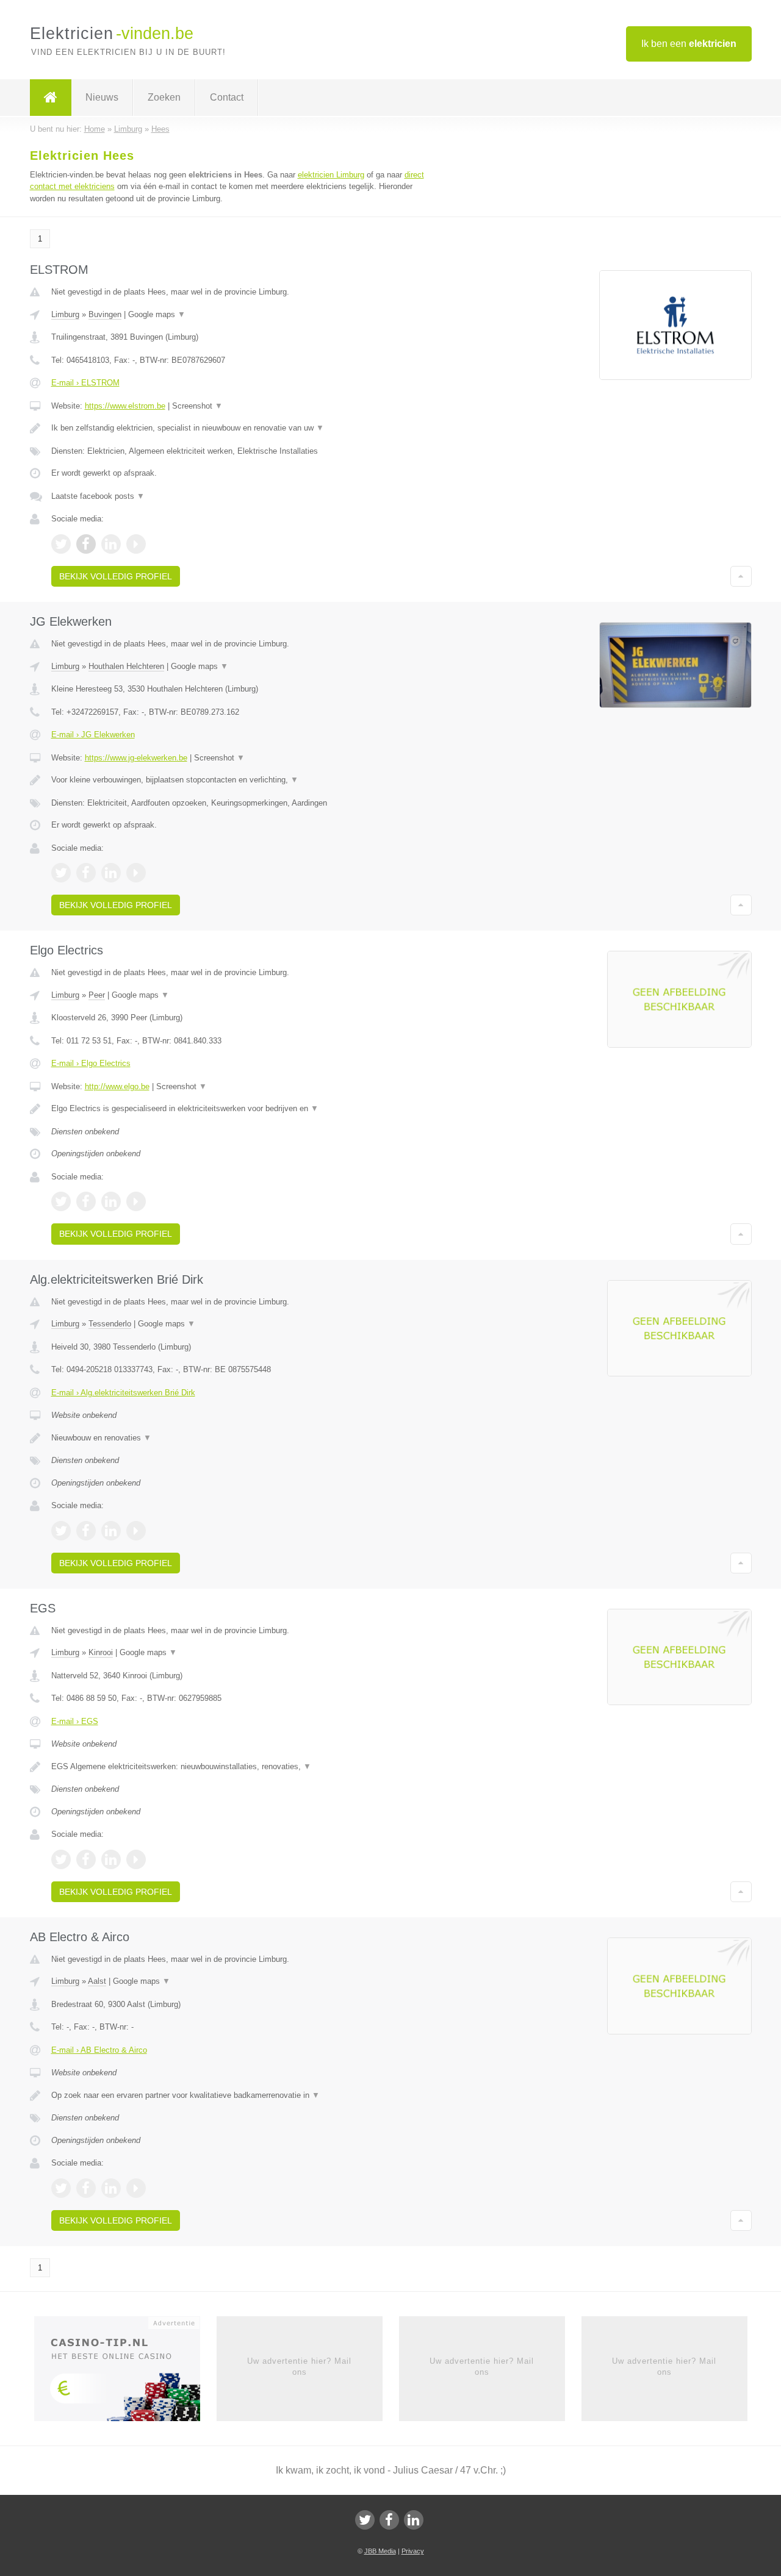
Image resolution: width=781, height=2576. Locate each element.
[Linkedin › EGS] (111, 1859)
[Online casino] (125, 2372)
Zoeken (164, 97)
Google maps (157, 314)
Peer (97, 995)
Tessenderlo (110, 1324)
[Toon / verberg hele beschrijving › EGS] (239, 1767)
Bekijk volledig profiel (116, 576)
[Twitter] (365, 2520)
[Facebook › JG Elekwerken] (86, 873)
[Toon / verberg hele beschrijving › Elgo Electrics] (239, 1109)
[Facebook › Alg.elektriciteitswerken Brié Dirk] (86, 1531)
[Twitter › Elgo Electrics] (61, 1201)
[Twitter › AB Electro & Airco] (61, 2188)
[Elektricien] (51, 98)
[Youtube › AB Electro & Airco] (136, 2188)
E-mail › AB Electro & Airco (99, 2050)
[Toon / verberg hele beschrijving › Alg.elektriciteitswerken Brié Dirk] (239, 1438)
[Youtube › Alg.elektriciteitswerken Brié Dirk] (136, 1531)
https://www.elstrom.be (125, 406)
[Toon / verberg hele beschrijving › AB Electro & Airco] (239, 2095)
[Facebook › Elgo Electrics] (86, 1201)
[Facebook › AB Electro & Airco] (86, 2188)
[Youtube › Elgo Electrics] (136, 1201)
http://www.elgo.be (117, 1086)
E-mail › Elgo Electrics (91, 1063)
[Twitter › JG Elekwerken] (61, 873)
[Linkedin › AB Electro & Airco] (111, 2188)
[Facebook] (389, 2520)
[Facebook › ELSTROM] (86, 544)
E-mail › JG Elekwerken (93, 735)
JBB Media (380, 2551)
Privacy (413, 2551)
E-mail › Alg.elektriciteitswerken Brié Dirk (123, 1393)
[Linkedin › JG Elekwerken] (111, 873)
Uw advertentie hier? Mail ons (299, 2367)
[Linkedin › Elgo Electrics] (111, 1201)
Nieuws (102, 97)
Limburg (65, 314)
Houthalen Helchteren (126, 666)
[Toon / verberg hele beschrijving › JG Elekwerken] (239, 780)
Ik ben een (689, 44)
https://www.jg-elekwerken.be (136, 758)
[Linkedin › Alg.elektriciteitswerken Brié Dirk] (111, 1531)
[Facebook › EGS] (86, 1859)
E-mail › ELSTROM (85, 383)
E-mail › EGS (75, 1721)
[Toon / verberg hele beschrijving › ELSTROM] (239, 428)
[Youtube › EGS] (136, 1859)
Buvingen (105, 314)
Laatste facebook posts (98, 496)
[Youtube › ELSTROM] (136, 544)
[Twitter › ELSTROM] (61, 544)
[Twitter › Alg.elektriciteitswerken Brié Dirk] (61, 1531)
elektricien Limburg (331, 175)
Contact (227, 97)
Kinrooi (101, 1652)
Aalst (97, 1981)
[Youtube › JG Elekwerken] (136, 873)
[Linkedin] (414, 2520)
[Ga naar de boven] (741, 576)
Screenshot (197, 406)
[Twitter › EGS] (61, 1859)
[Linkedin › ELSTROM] (111, 544)
